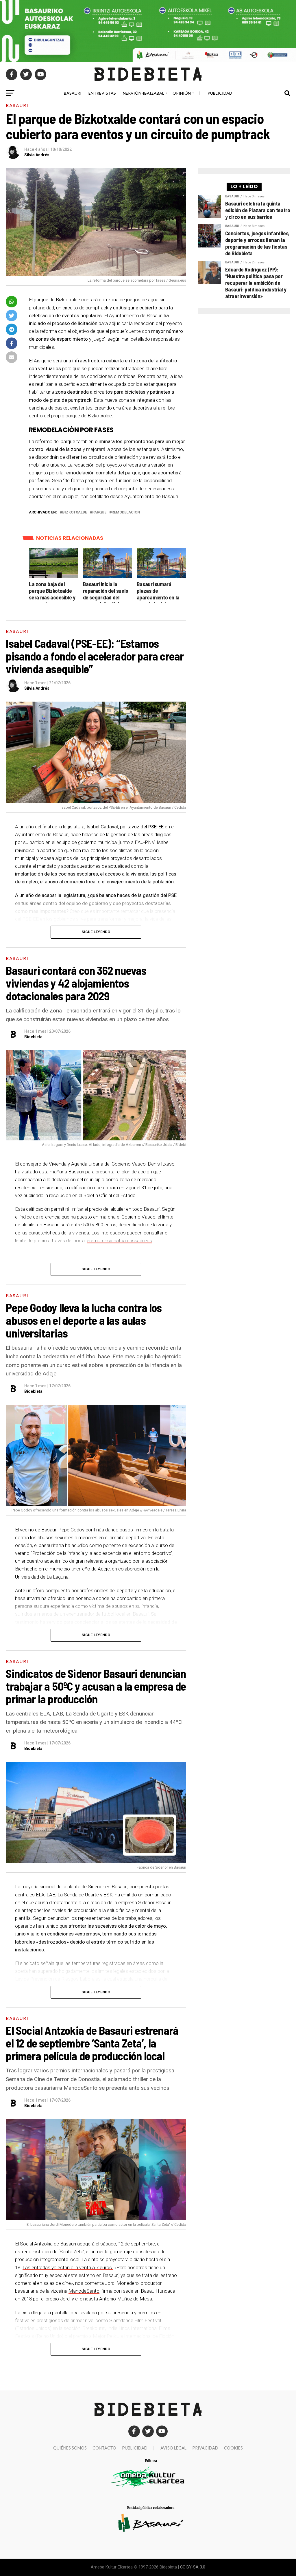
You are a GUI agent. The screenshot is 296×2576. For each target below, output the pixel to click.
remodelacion (126, 512)
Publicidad (220, 93)
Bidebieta (33, 1037)
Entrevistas (102, 93)
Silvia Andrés (37, 155)
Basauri (73, 93)
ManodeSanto (84, 2291)
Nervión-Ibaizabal (144, 93)
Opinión (182, 93)
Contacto (104, 2448)
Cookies (233, 2448)
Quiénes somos (70, 2448)
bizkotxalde (75, 512)
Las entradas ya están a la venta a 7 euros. (68, 2267)
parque (99, 512)
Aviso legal (173, 2448)
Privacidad (205, 2448)
